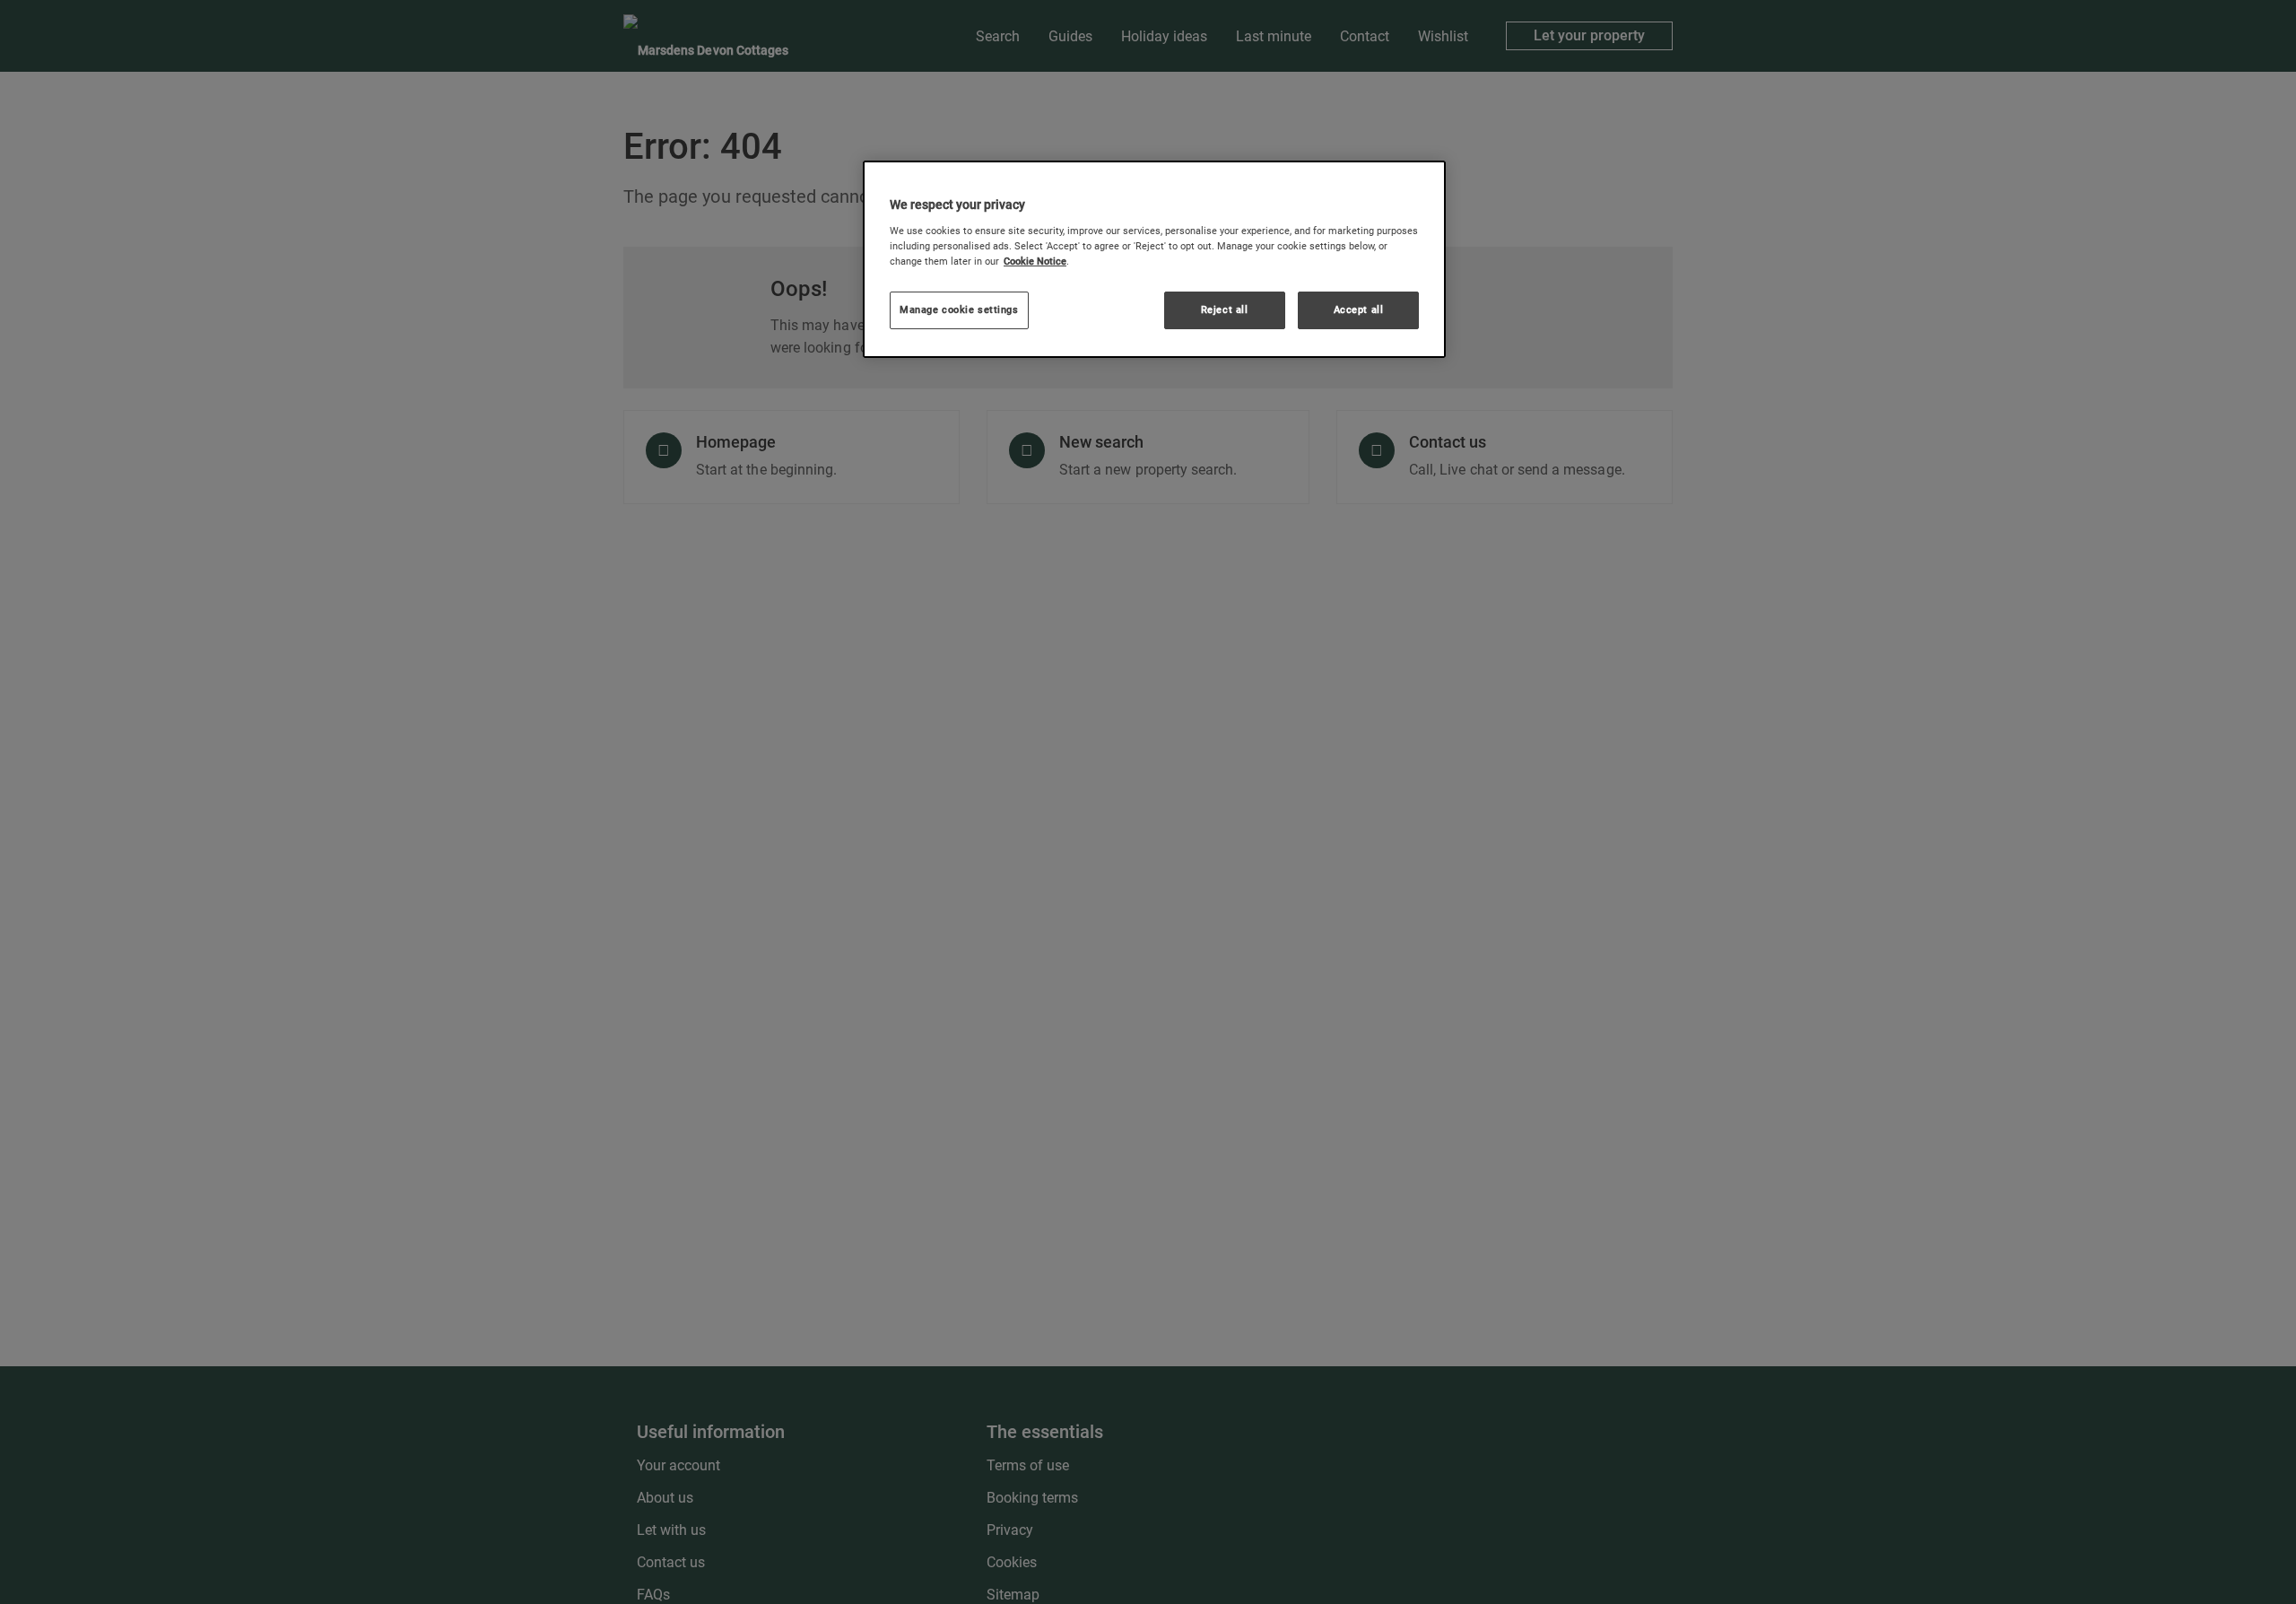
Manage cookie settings (959, 309)
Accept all (1359, 309)
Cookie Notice (1035, 261)
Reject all (1225, 309)
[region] (1154, 259)
